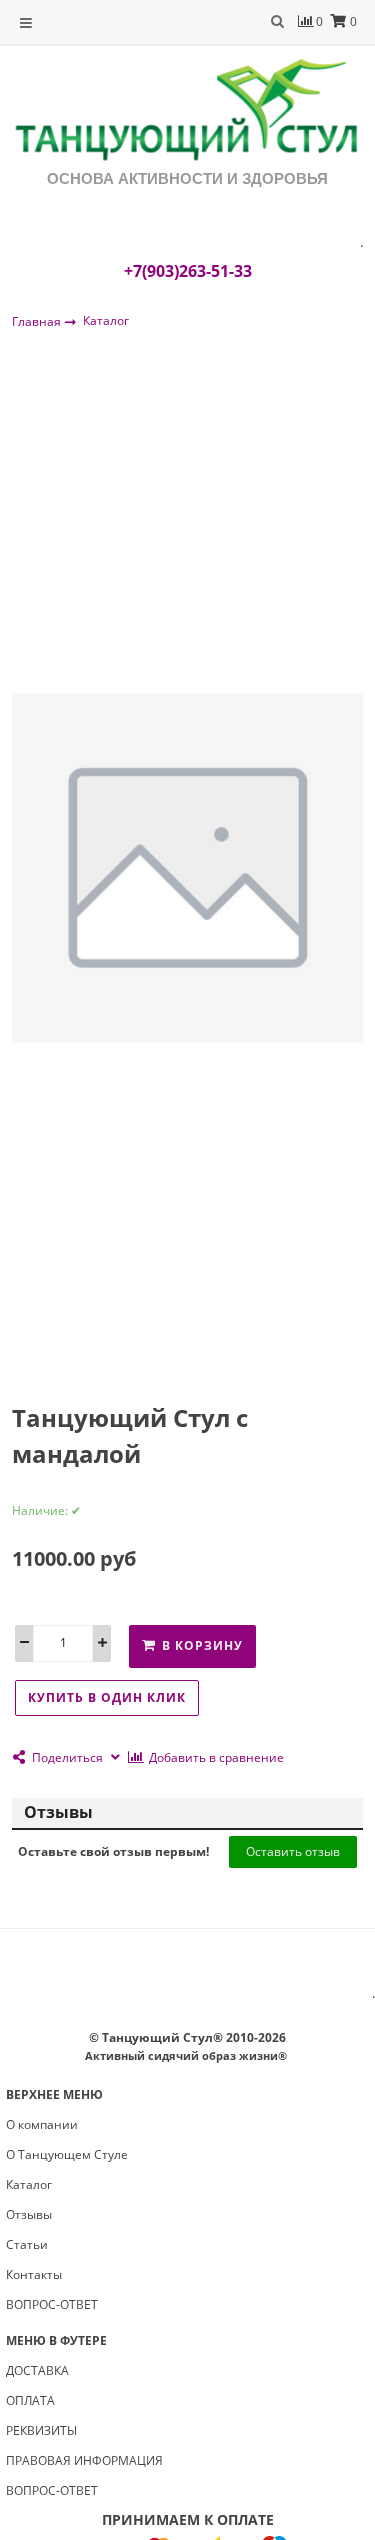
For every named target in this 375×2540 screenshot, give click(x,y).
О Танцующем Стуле (67, 2154)
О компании (42, 2124)
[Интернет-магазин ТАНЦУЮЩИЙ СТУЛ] (187, 111)
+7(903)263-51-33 (188, 271)
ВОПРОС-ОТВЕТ (52, 2304)
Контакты (34, 2274)
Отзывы (29, 2214)
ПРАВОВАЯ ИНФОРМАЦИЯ (84, 2460)
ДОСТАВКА (37, 2370)
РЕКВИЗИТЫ (41, 2430)
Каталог (106, 320)
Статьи (27, 2244)
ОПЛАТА (30, 2400)
